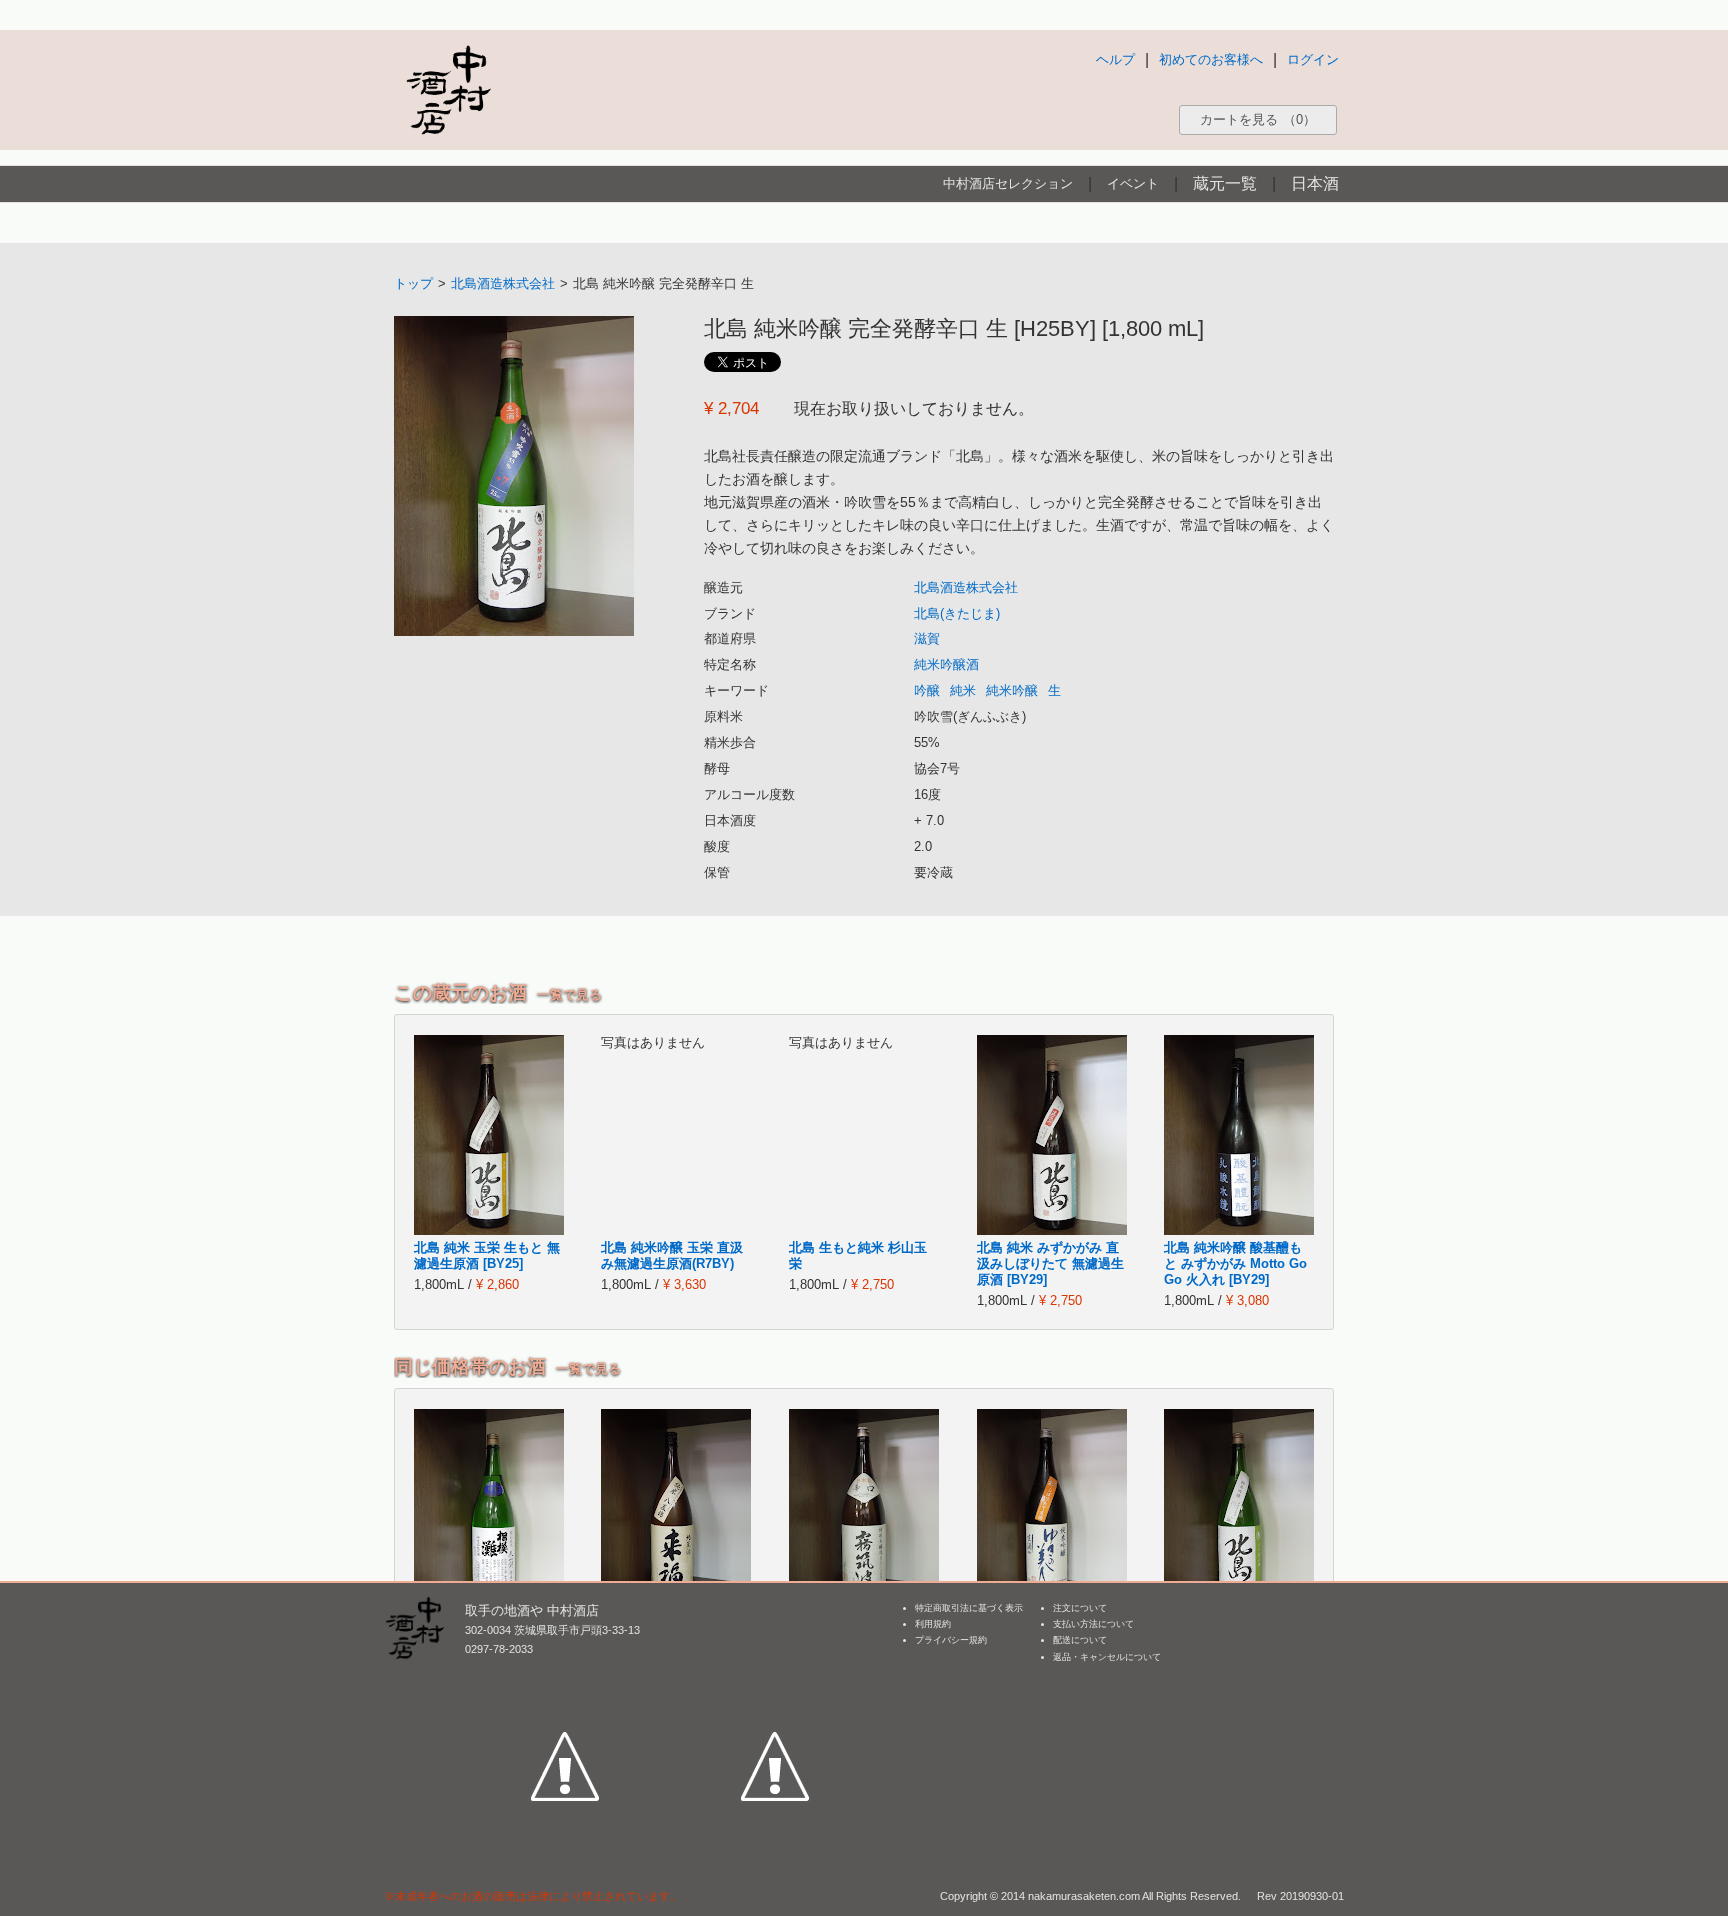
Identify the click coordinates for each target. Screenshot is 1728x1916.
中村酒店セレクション (1008, 183)
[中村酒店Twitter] (775, 1674)
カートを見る (1258, 119)
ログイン (1313, 59)
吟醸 (927, 690)
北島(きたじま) (957, 613)
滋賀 (927, 638)
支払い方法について (1093, 1624)
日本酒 (1315, 183)
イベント (1133, 183)
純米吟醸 (1012, 690)
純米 (963, 690)
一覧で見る (569, 994)
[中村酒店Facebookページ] (565, 1674)
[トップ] (448, 89)
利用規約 (933, 1624)
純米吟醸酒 (946, 664)
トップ (413, 283)
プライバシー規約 (951, 1640)
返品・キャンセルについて (1107, 1657)
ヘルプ (1115, 59)
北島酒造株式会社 (503, 283)
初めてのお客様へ (1211, 59)
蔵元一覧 (1225, 183)
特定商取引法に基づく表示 (969, 1608)
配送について (1080, 1640)
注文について (1080, 1608)
